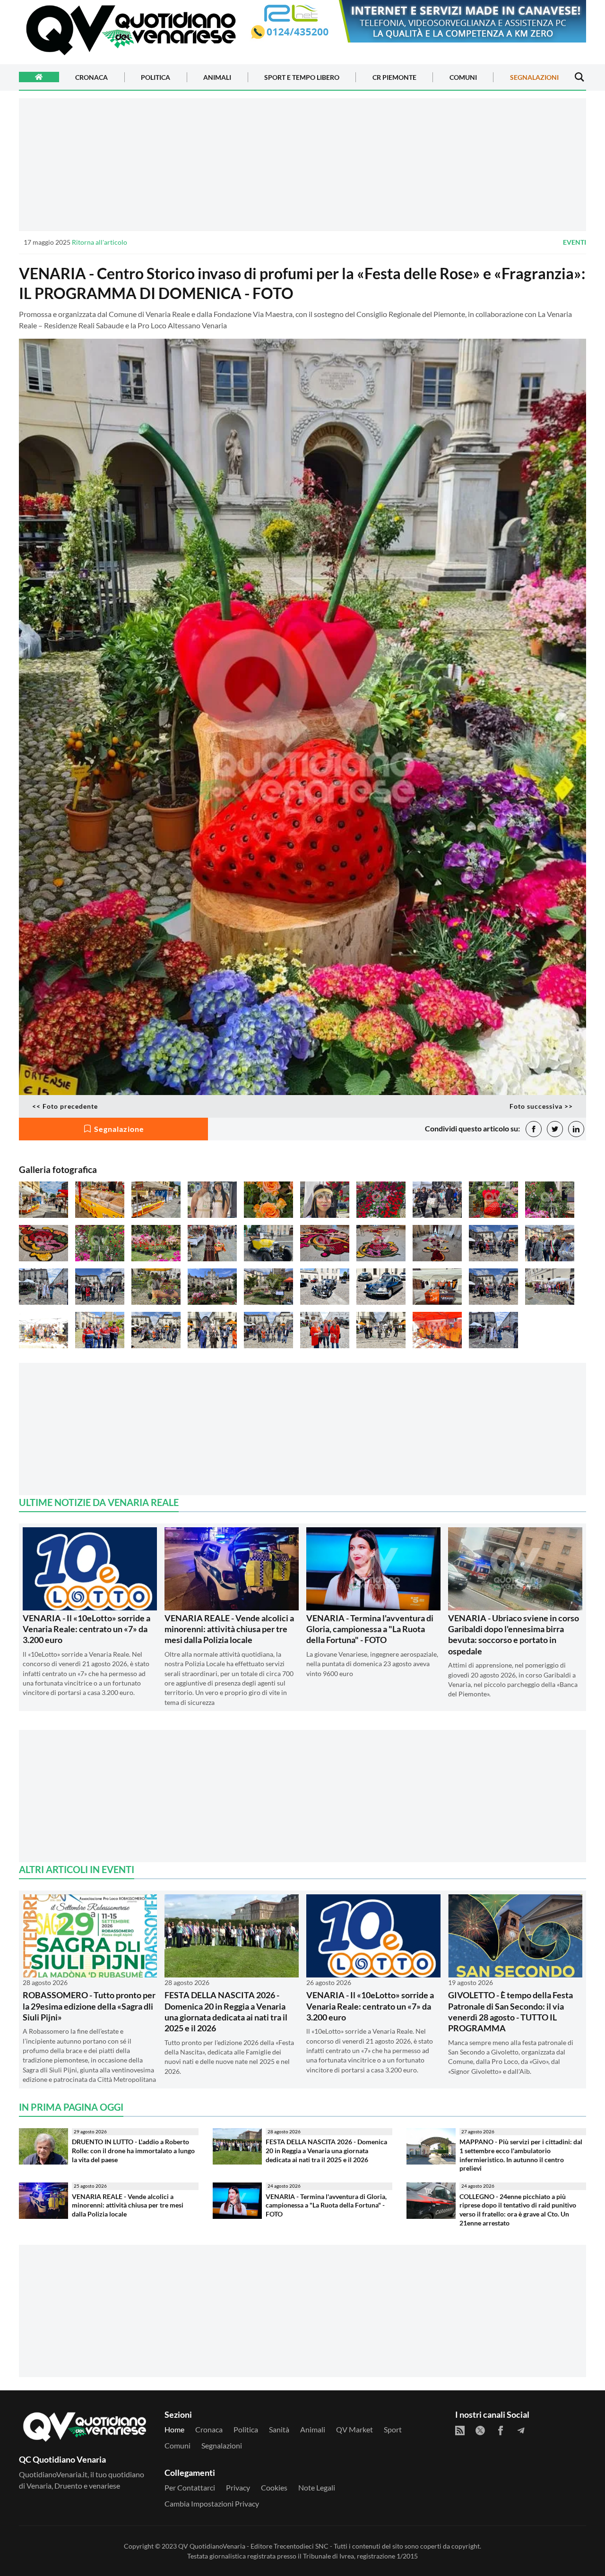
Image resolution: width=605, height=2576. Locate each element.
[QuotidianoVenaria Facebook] (501, 2431)
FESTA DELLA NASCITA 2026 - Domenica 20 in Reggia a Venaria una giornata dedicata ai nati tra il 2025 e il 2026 (226, 2011)
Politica (156, 77)
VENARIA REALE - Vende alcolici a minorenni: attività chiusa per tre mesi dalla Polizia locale (229, 1629)
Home (174, 2429)
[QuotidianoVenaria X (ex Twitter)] (480, 2431)
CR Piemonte (394, 77)
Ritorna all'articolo (99, 242)
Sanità (279, 2429)
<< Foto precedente (65, 1106)
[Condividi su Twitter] (555, 1129)
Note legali (317, 2487)
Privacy (238, 2487)
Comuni (463, 77)
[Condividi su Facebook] (534, 1129)
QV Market (354, 2429)
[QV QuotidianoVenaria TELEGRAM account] (521, 2431)
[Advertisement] (302, 164)
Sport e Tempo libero (302, 77)
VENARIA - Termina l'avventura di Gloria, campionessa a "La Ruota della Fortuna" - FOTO (370, 1629)
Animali (217, 77)
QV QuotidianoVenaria (212, 2546)
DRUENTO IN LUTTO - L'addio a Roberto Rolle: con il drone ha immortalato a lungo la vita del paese (133, 2150)
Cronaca (91, 77)
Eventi (575, 242)
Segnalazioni (534, 77)
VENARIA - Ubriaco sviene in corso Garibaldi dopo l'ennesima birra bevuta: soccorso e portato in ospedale (514, 1635)
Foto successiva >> (541, 1106)
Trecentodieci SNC (301, 2546)
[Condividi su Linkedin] (576, 1129)
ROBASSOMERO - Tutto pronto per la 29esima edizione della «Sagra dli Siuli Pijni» (89, 2006)
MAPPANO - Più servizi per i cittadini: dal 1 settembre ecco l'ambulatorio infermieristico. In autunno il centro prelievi (521, 2155)
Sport (393, 2429)
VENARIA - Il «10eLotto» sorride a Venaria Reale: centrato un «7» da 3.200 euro (86, 1629)
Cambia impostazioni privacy (212, 2503)
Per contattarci (190, 2487)
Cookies (274, 2487)
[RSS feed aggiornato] (460, 2431)
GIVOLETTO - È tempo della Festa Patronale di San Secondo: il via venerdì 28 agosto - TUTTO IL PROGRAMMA (510, 2011)
